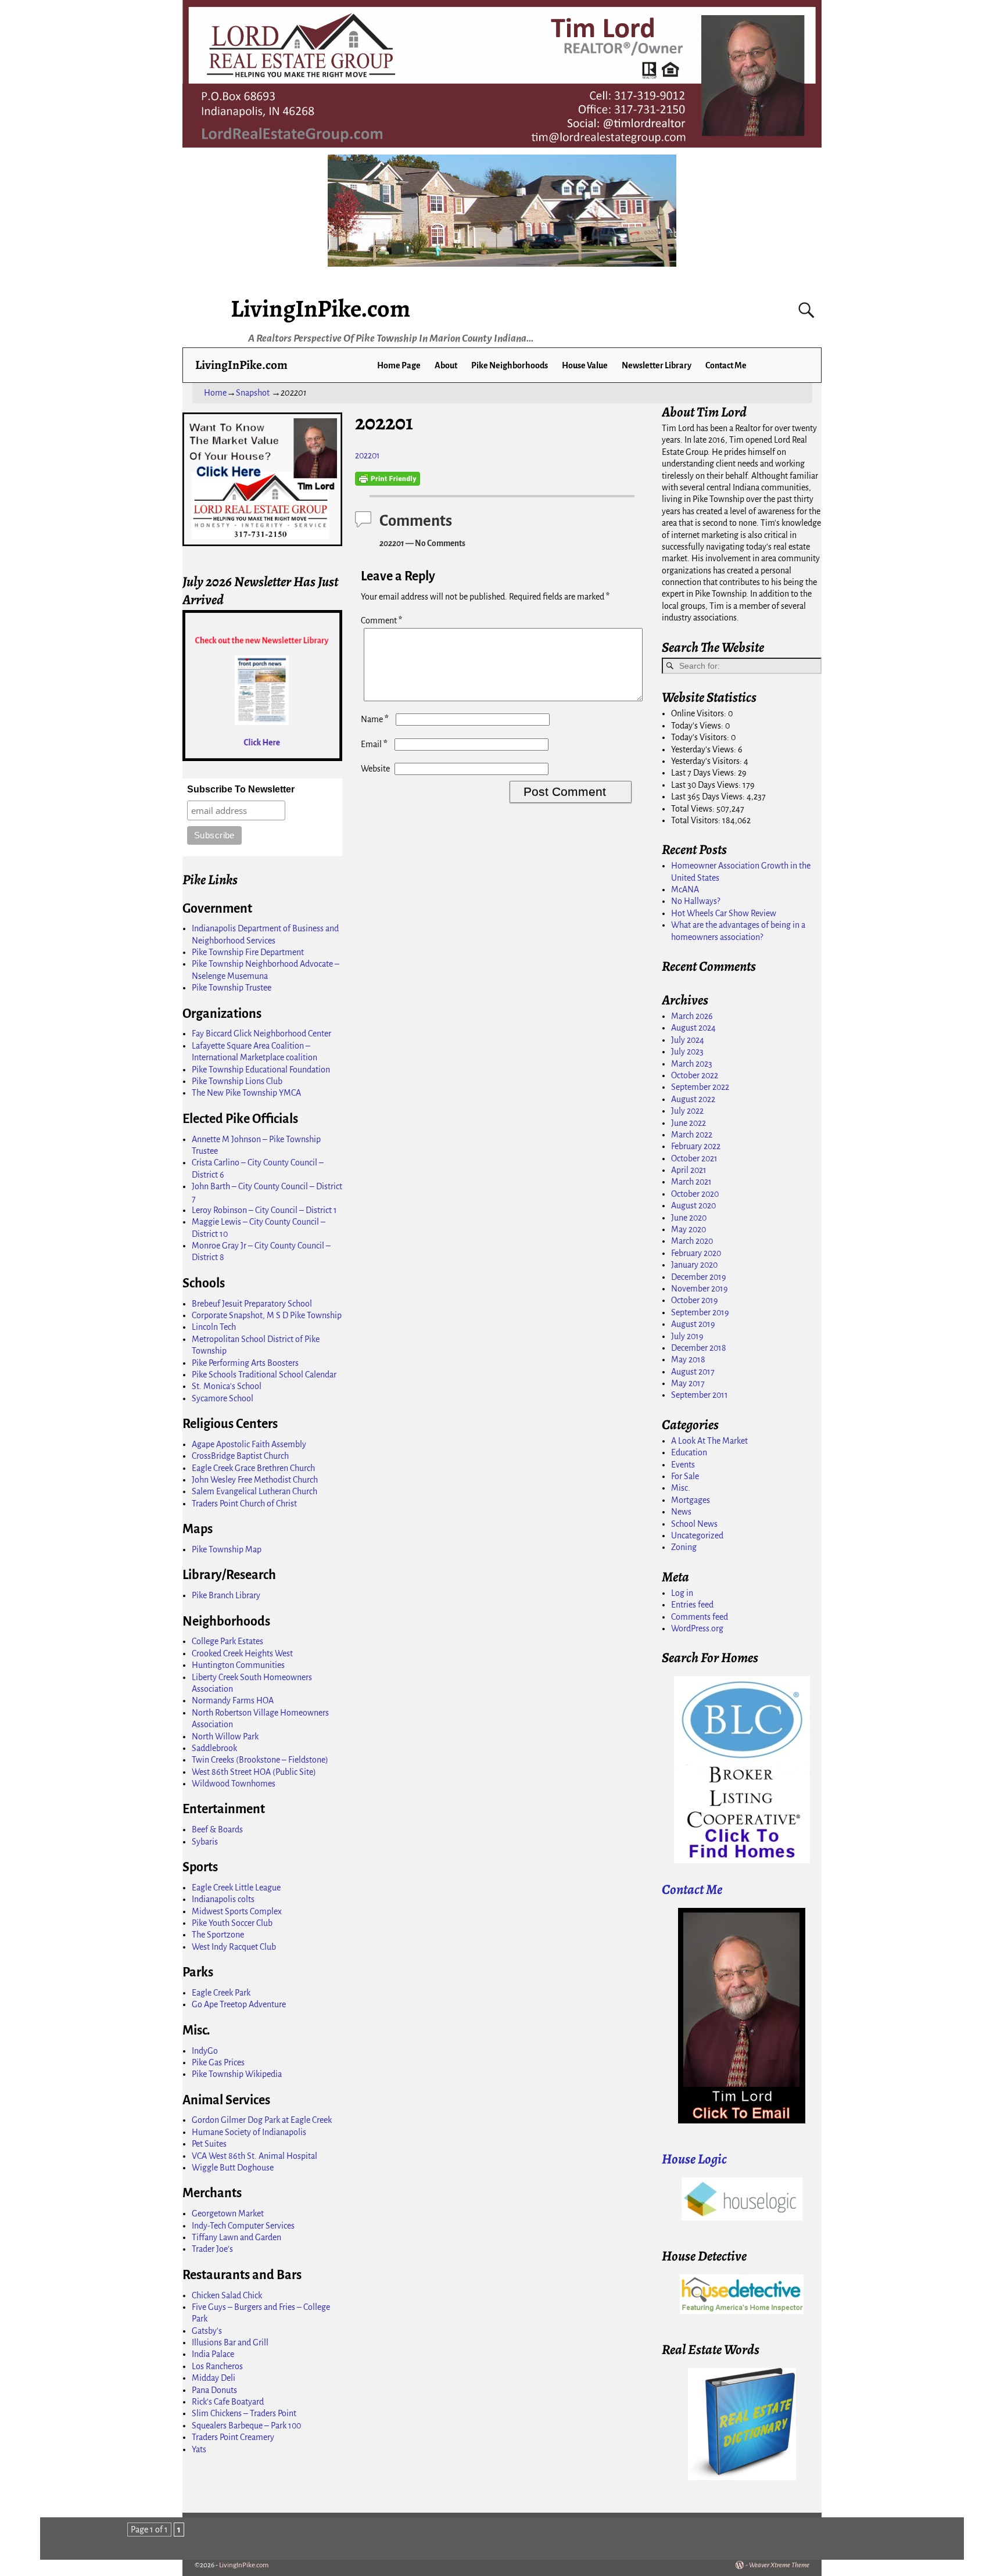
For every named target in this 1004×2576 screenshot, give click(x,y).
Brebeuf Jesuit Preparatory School (252, 1304)
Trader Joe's (212, 2249)
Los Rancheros (217, 2366)
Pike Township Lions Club (237, 1081)
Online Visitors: (700, 713)
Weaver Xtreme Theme (779, 2565)
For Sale (685, 1476)
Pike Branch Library (226, 1595)
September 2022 (700, 1087)
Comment (381, 620)
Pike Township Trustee (232, 988)
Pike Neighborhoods (510, 365)
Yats (199, 2449)
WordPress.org (697, 1628)
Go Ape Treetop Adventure (239, 2004)
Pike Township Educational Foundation (261, 1070)
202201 (367, 455)
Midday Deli (214, 2378)
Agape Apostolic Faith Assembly (249, 1444)
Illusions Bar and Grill (230, 2342)
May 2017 (688, 1383)
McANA (685, 889)
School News (694, 1524)
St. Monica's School (227, 1386)
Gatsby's (207, 2331)
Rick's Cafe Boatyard (228, 2402)
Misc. (681, 1488)
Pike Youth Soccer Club (232, 1923)
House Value (585, 365)
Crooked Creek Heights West (242, 1653)
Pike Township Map (227, 1549)
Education (689, 1452)
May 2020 (689, 1229)
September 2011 (700, 1395)
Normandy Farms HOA (233, 1700)
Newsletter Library (657, 365)
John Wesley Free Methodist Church (255, 1480)
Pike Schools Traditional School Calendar (264, 1375)
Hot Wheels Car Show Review (724, 913)
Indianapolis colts (223, 1899)
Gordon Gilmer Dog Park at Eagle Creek (262, 2120)
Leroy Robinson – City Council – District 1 (264, 1210)
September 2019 (700, 1312)
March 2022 (692, 1135)
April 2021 (689, 1170)
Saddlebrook (214, 1748)
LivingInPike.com (320, 308)
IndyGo (205, 2051)
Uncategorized (697, 1535)
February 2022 (696, 1146)
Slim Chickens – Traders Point (244, 2413)
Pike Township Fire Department (248, 952)
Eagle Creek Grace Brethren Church (253, 1468)
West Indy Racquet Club (234, 1947)
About (446, 365)
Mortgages (691, 1500)
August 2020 (693, 1206)
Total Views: (694, 809)
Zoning (684, 1547)
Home (215, 393)
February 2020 (696, 1253)
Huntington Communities (238, 1665)
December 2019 (699, 1277)
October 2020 (695, 1194)
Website (375, 769)
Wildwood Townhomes (234, 1784)
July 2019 (687, 1336)
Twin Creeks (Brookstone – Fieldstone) (260, 1760)
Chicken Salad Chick (227, 2295)
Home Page (399, 365)
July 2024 (688, 1040)
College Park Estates (227, 1641)
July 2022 (687, 1111)
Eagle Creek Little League (236, 1888)
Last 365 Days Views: (709, 797)
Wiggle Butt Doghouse (233, 2168)
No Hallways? (695, 901)
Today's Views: (698, 726)
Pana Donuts (214, 2390)
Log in (682, 1593)
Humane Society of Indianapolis (249, 2132)
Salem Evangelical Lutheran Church (254, 1491)
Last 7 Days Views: (704, 773)
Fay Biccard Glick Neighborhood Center (261, 1034)
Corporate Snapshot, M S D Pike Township (267, 1315)
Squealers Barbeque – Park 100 (246, 2426)
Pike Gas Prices (218, 2062)
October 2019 (695, 1300)
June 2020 (689, 1218)
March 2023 (692, 1064)
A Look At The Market (709, 1441)
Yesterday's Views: (704, 749)
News (681, 1512)
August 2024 (693, 1028)
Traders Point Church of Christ (244, 1504)
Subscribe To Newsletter (241, 789)
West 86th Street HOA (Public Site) (254, 1772)
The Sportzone (218, 1935)
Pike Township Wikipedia (237, 2074)
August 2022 (693, 1099)
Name (375, 719)
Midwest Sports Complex (237, 1911)
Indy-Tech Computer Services (243, 2226)
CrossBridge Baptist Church (240, 1456)
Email (374, 744)
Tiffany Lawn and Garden (236, 2237)
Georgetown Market (228, 2213)
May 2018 (688, 1359)
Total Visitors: (697, 820)
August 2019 (693, 1324)
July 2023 (687, 1052)
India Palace (213, 2354)
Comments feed (700, 1617)
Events (683, 1465)
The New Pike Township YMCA (246, 1093)
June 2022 (689, 1123)
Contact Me (726, 365)
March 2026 (692, 1016)
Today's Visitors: (701, 737)
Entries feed (692, 1605)
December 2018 (699, 1348)
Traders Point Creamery (233, 2437)
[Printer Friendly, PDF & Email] (388, 479)
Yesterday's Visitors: (707, 761)
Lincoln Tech (214, 1327)
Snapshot (253, 393)
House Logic (694, 2159)
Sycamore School (223, 1398)
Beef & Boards (217, 1829)
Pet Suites (209, 2144)
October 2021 (694, 1158)
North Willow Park (225, 1737)
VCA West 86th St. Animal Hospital (254, 2156)
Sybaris (205, 1842)
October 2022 (695, 1075)
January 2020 (694, 1265)
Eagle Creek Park (221, 1993)
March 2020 (692, 1241)
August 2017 (693, 1372)
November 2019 (700, 1289)
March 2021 (691, 1182)
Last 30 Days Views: (707, 785)
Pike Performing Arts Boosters (245, 1363)
